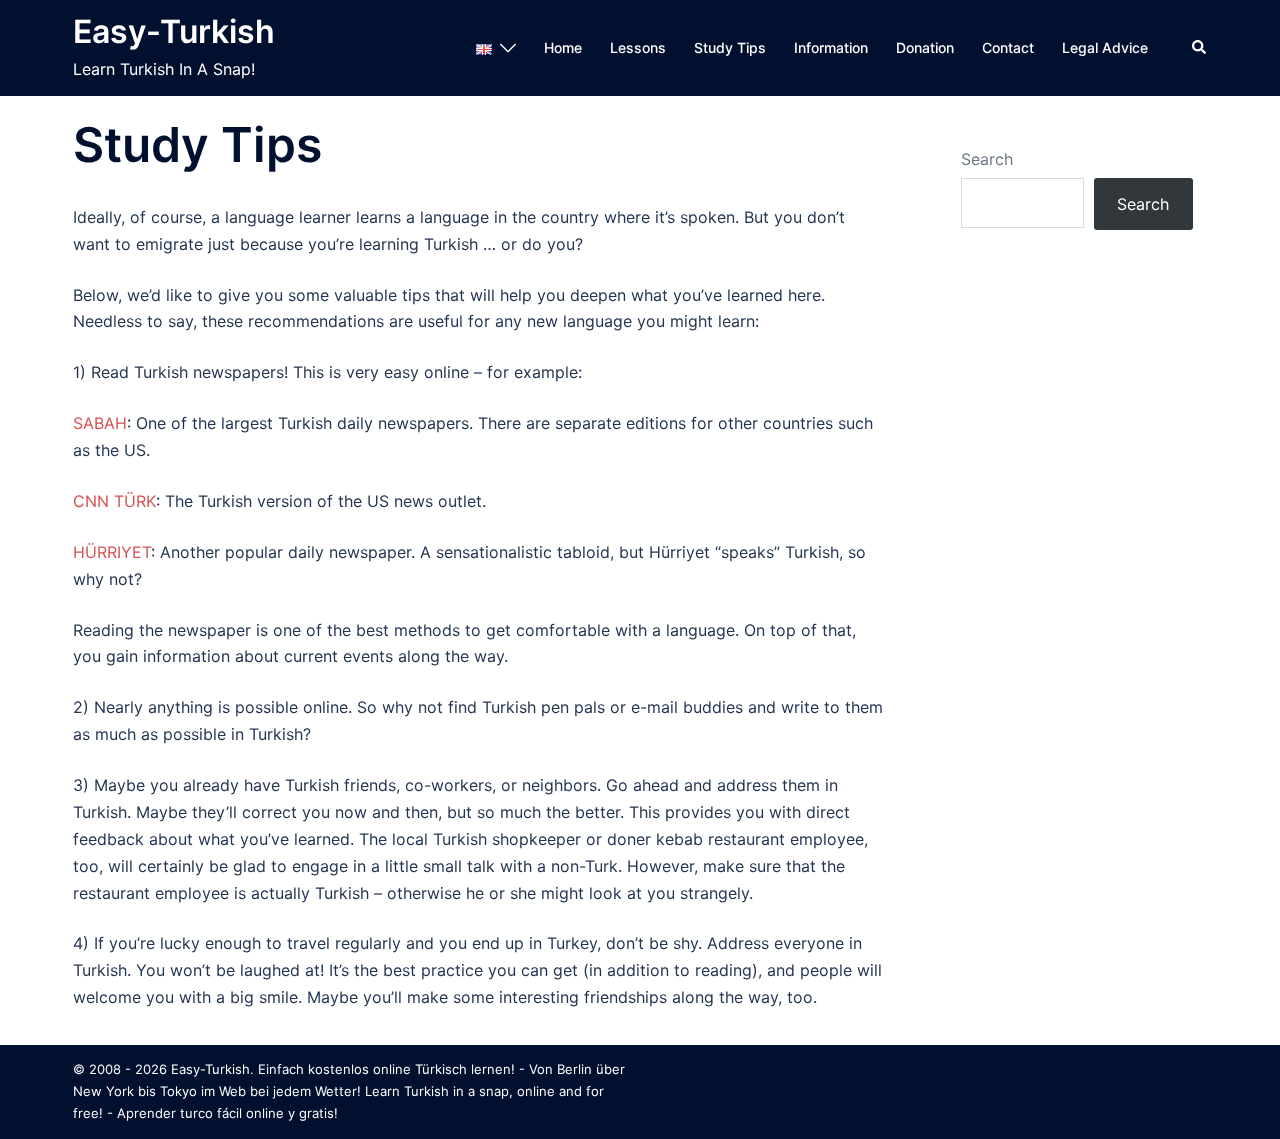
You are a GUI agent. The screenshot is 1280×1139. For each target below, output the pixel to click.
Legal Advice (1105, 47)
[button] (1200, 48)
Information (831, 47)
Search (987, 159)
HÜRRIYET (112, 552)
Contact (1008, 47)
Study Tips (730, 47)
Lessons (638, 47)
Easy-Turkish (174, 31)
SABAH (100, 423)
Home (563, 47)
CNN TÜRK (114, 501)
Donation (925, 47)
